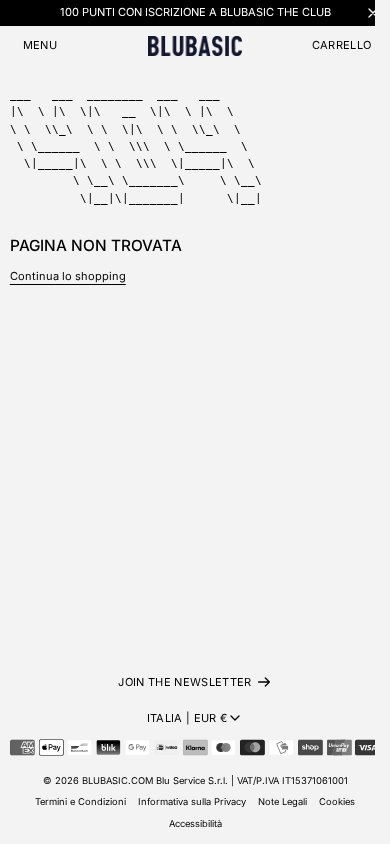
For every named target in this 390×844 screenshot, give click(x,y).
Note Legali (282, 801)
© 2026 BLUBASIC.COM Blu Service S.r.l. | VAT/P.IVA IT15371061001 (195, 780)
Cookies (337, 801)
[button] (40, 45)
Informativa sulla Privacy (192, 801)
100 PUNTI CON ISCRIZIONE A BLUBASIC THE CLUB (195, 12)
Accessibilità (195, 823)
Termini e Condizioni (80, 801)
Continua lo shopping (68, 276)
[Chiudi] (373, 12)
